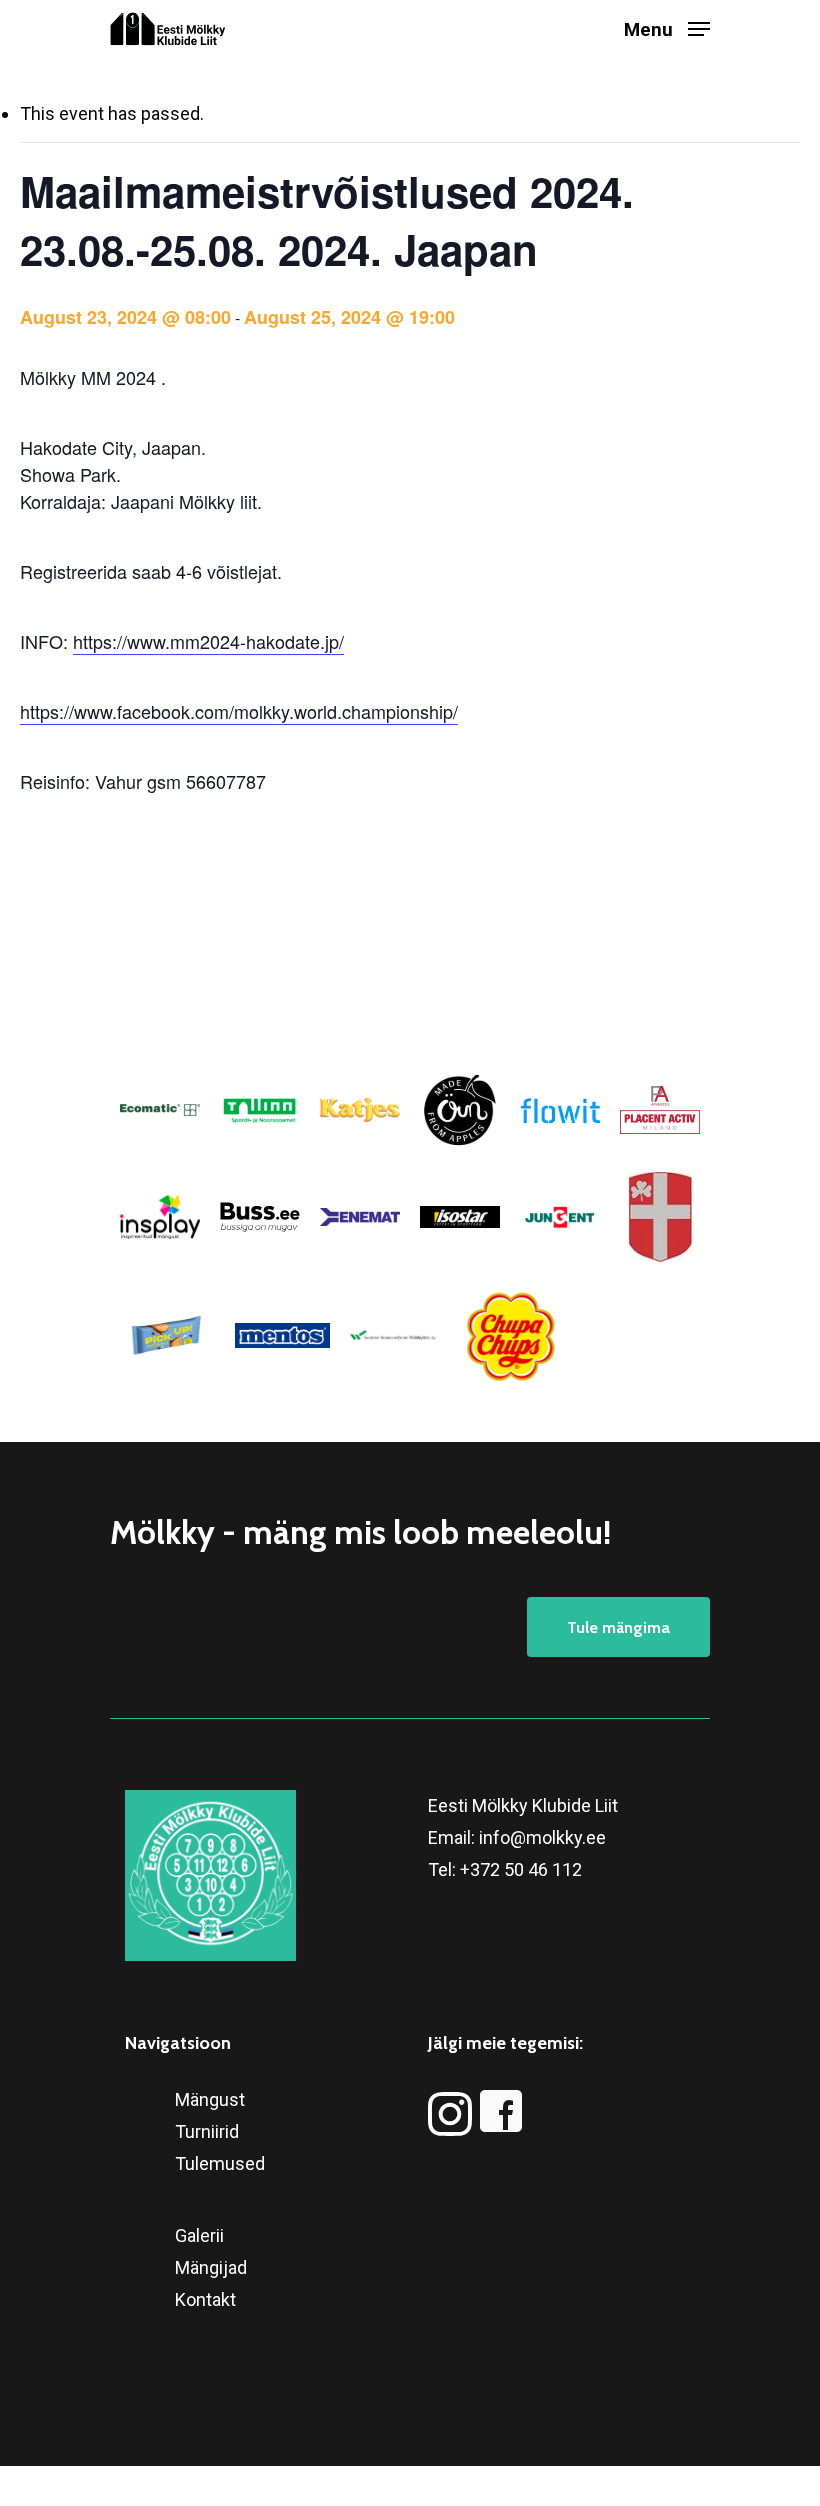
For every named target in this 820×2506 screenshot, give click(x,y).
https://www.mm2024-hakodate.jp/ (208, 641)
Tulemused (220, 2163)
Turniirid (207, 2131)
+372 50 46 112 (521, 1869)
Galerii (199, 2235)
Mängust (210, 2099)
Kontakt (205, 2299)
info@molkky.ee (542, 1837)
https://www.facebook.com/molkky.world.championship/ (239, 711)
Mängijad (211, 2267)
